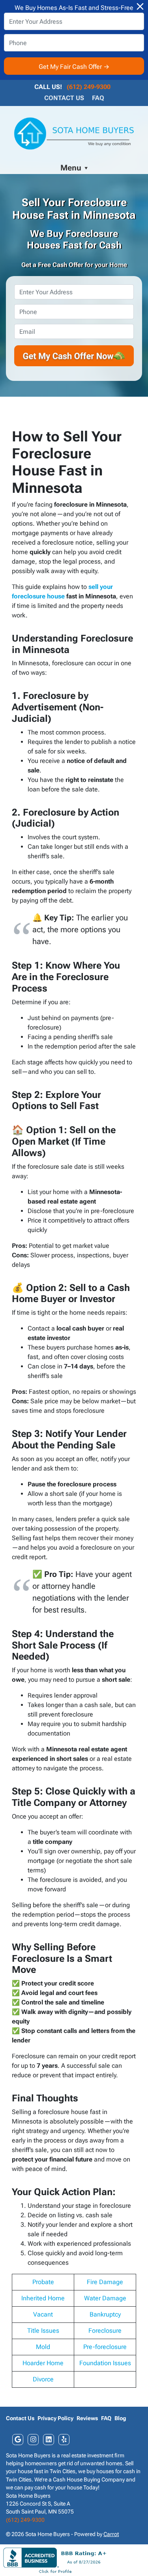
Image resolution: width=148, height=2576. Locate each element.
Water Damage (105, 2298)
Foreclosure (105, 2331)
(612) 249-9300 (89, 87)
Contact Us (64, 98)
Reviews (87, 2418)
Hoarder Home (43, 2363)
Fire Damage (105, 2282)
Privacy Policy (55, 2418)
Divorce (43, 2379)
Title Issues (43, 2331)
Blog (120, 2418)
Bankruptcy (105, 2314)
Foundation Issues (105, 2363)
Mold (43, 2347)
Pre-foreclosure (105, 2347)
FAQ (98, 98)
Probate (43, 2282)
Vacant (43, 2314)
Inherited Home (43, 2298)
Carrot (111, 2534)
